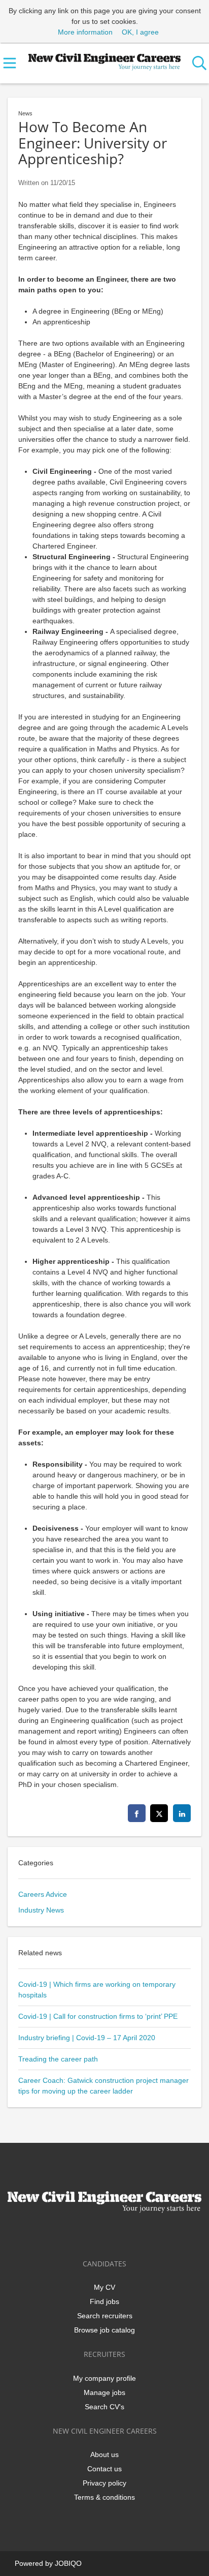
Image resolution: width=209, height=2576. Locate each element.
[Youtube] (138, 2234)
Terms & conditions (104, 2497)
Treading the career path (58, 2059)
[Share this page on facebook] (137, 1813)
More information (85, 32)
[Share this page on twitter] (159, 1813)
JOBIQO (68, 2563)
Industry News (41, 1910)
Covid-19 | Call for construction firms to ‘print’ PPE (98, 2016)
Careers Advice (43, 1894)
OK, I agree (140, 32)
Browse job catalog (104, 2330)
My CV (104, 2287)
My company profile (104, 2378)
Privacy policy (104, 2483)
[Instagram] (123, 2234)
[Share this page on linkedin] (182, 1813)
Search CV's (104, 2407)
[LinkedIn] (106, 2234)
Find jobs (104, 2301)
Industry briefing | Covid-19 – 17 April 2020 (87, 2038)
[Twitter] (90, 2234)
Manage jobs (104, 2392)
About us (104, 2454)
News (25, 113)
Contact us (104, 2469)
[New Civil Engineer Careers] (105, 60)
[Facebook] (73, 2234)
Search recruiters (105, 2316)
